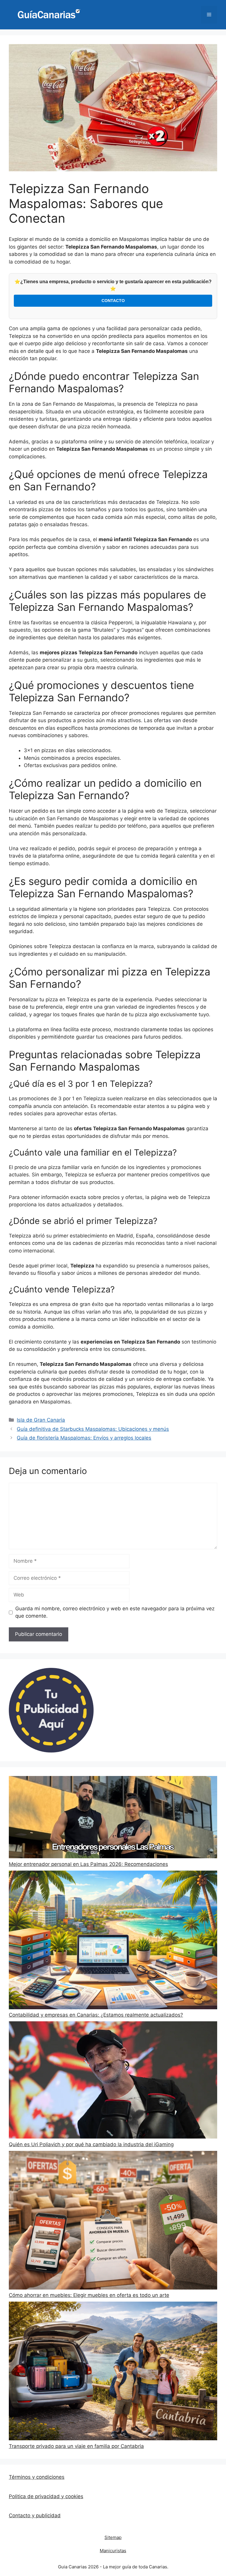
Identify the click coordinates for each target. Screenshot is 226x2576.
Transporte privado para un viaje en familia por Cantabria (76, 2446)
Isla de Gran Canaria (41, 1420)
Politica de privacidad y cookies (46, 2496)
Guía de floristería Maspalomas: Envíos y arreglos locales (84, 1438)
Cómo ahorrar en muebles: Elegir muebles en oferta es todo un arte (89, 2295)
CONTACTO (113, 301)
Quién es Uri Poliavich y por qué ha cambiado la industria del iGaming (91, 2144)
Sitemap (113, 2537)
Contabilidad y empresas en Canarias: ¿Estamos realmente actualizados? (96, 2015)
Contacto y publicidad (35, 2515)
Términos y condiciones (37, 2477)
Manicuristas (113, 2551)
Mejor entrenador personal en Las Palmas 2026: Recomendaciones (88, 1864)
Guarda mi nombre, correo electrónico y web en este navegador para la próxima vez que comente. (115, 1612)
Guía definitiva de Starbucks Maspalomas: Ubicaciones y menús (93, 1429)
